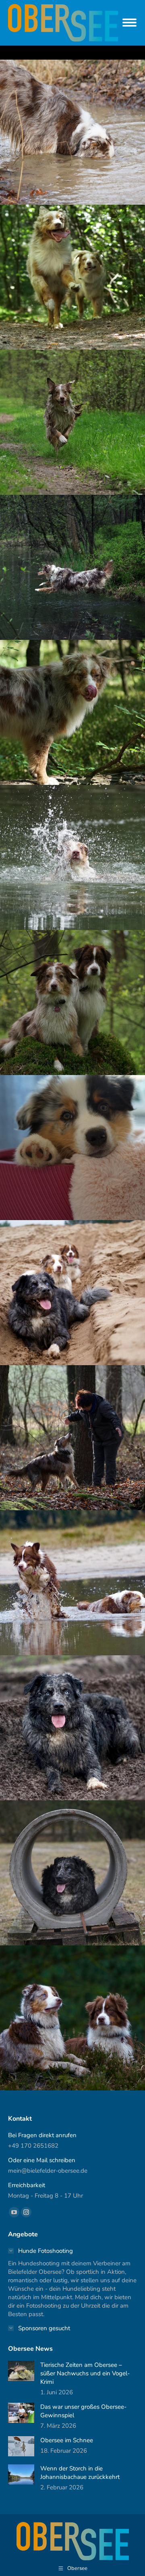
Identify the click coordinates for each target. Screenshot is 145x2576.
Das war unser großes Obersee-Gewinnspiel (83, 2411)
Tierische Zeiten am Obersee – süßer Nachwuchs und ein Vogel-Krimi (85, 2373)
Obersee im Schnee (67, 2440)
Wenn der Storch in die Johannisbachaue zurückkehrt (80, 2473)
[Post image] (21, 2371)
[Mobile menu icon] (129, 23)
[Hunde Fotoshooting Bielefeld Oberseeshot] (72, 1438)
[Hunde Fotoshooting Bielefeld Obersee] (72, 132)
